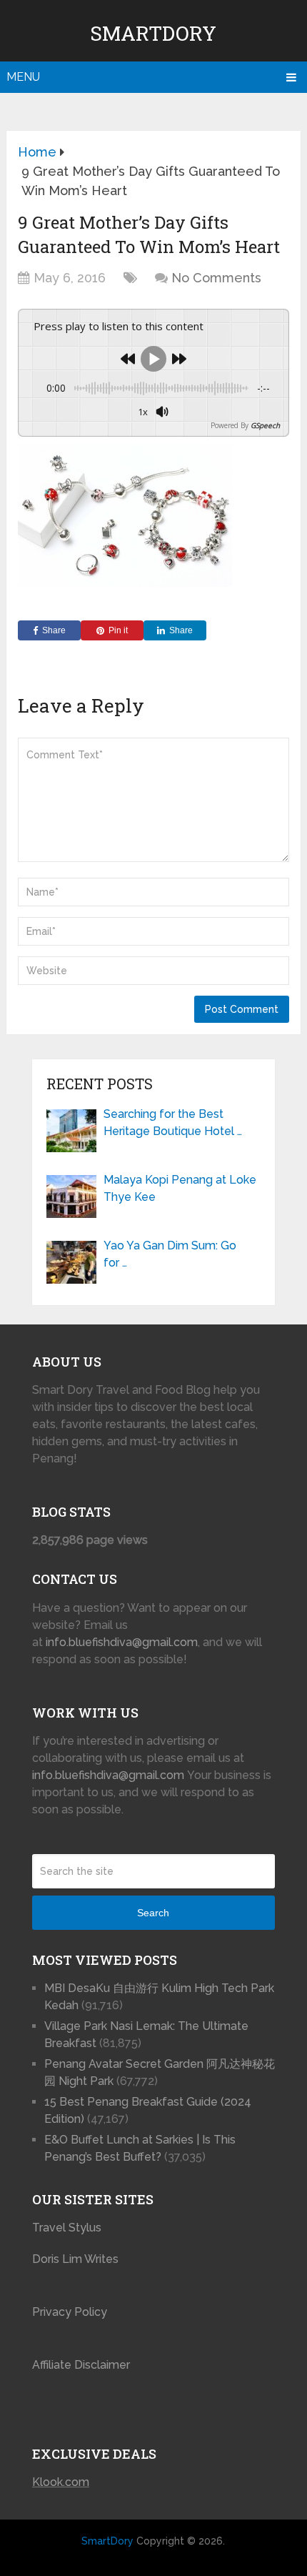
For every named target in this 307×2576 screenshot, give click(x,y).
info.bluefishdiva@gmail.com (122, 1642)
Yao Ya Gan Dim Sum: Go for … (170, 1254)
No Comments (216, 278)
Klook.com (61, 2482)
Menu (23, 77)
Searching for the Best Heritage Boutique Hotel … (173, 1123)
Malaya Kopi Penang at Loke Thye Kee (180, 1188)
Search (153, 1913)
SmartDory (153, 33)
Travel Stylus (67, 2228)
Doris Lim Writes (77, 2259)
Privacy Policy (70, 2312)
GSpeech (265, 425)
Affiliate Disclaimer (81, 2365)
